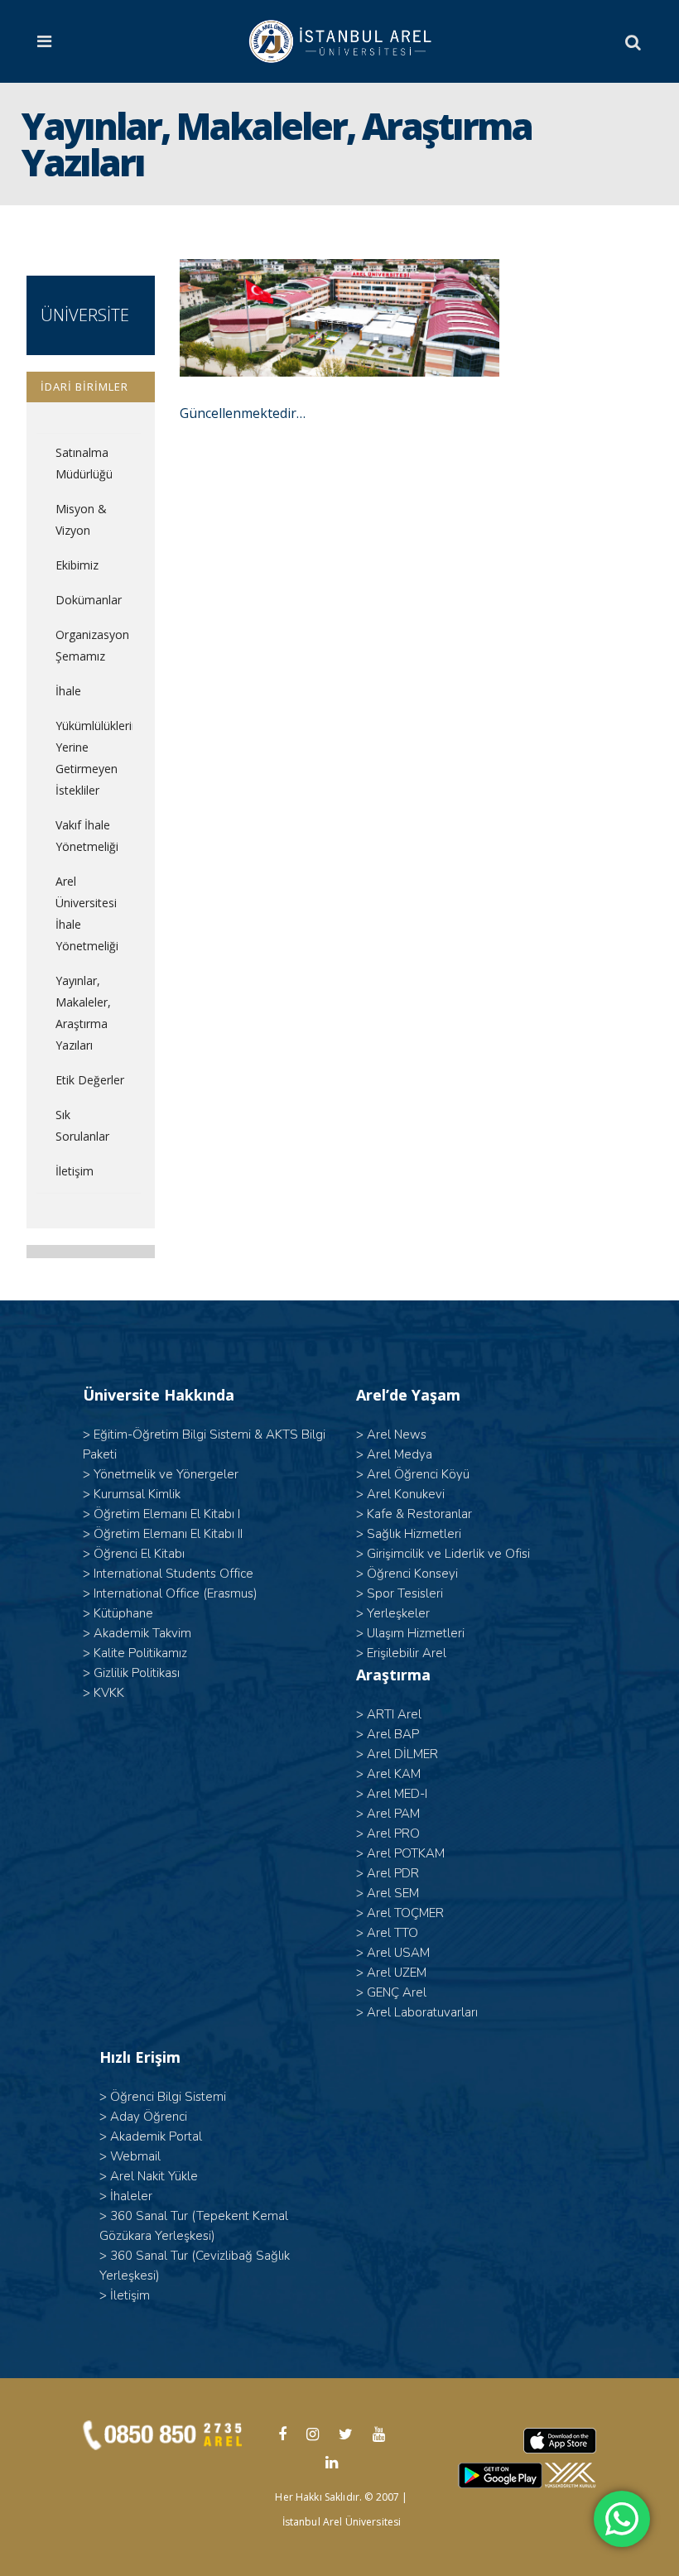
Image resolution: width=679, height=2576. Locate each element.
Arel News (397, 1435)
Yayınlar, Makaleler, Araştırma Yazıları (83, 1013)
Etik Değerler (90, 1080)
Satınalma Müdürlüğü (84, 463)
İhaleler (131, 2196)
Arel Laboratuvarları (422, 2012)
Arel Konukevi (406, 1494)
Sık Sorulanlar (82, 1125)
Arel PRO (393, 1833)
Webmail (135, 2156)
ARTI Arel (394, 1714)
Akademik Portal (156, 2136)
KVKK (109, 1693)
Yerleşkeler (398, 1613)
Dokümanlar (89, 600)
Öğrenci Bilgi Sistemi (168, 2097)
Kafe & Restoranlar (419, 1514)
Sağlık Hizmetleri (414, 1534)
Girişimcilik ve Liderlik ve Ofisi (448, 1554)
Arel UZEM (397, 1973)
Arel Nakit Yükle (154, 2176)
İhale (68, 691)
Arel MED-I (397, 1794)
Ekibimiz (77, 565)
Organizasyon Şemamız (92, 645)
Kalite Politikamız (140, 1653)
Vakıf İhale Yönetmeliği (87, 836)
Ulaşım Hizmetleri (416, 1633)
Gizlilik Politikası (137, 1673)
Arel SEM (393, 1893)
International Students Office (173, 1574)
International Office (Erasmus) (176, 1593)
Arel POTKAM (406, 1853)
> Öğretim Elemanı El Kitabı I (161, 1514)
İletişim (75, 1171)
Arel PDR (393, 1873)
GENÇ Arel (397, 1992)
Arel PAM (393, 1814)
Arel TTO (392, 1933)
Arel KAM (394, 1774)
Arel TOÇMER (405, 1913)
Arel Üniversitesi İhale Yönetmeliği (87, 913)
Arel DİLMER (402, 1754)
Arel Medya (400, 1454)
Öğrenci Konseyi (412, 1574)
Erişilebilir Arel (407, 1653)
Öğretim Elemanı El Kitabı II (168, 1534)
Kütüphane (123, 1613)
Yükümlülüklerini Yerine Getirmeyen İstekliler (94, 758)
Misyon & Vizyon (81, 519)
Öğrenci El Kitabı (139, 1554)
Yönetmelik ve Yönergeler (166, 1474)
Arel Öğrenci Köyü (418, 1474)
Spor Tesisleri (405, 1593)
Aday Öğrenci (149, 2117)
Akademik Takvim (142, 1633)
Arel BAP (393, 1734)
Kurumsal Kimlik (137, 1494)
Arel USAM (398, 1953)
